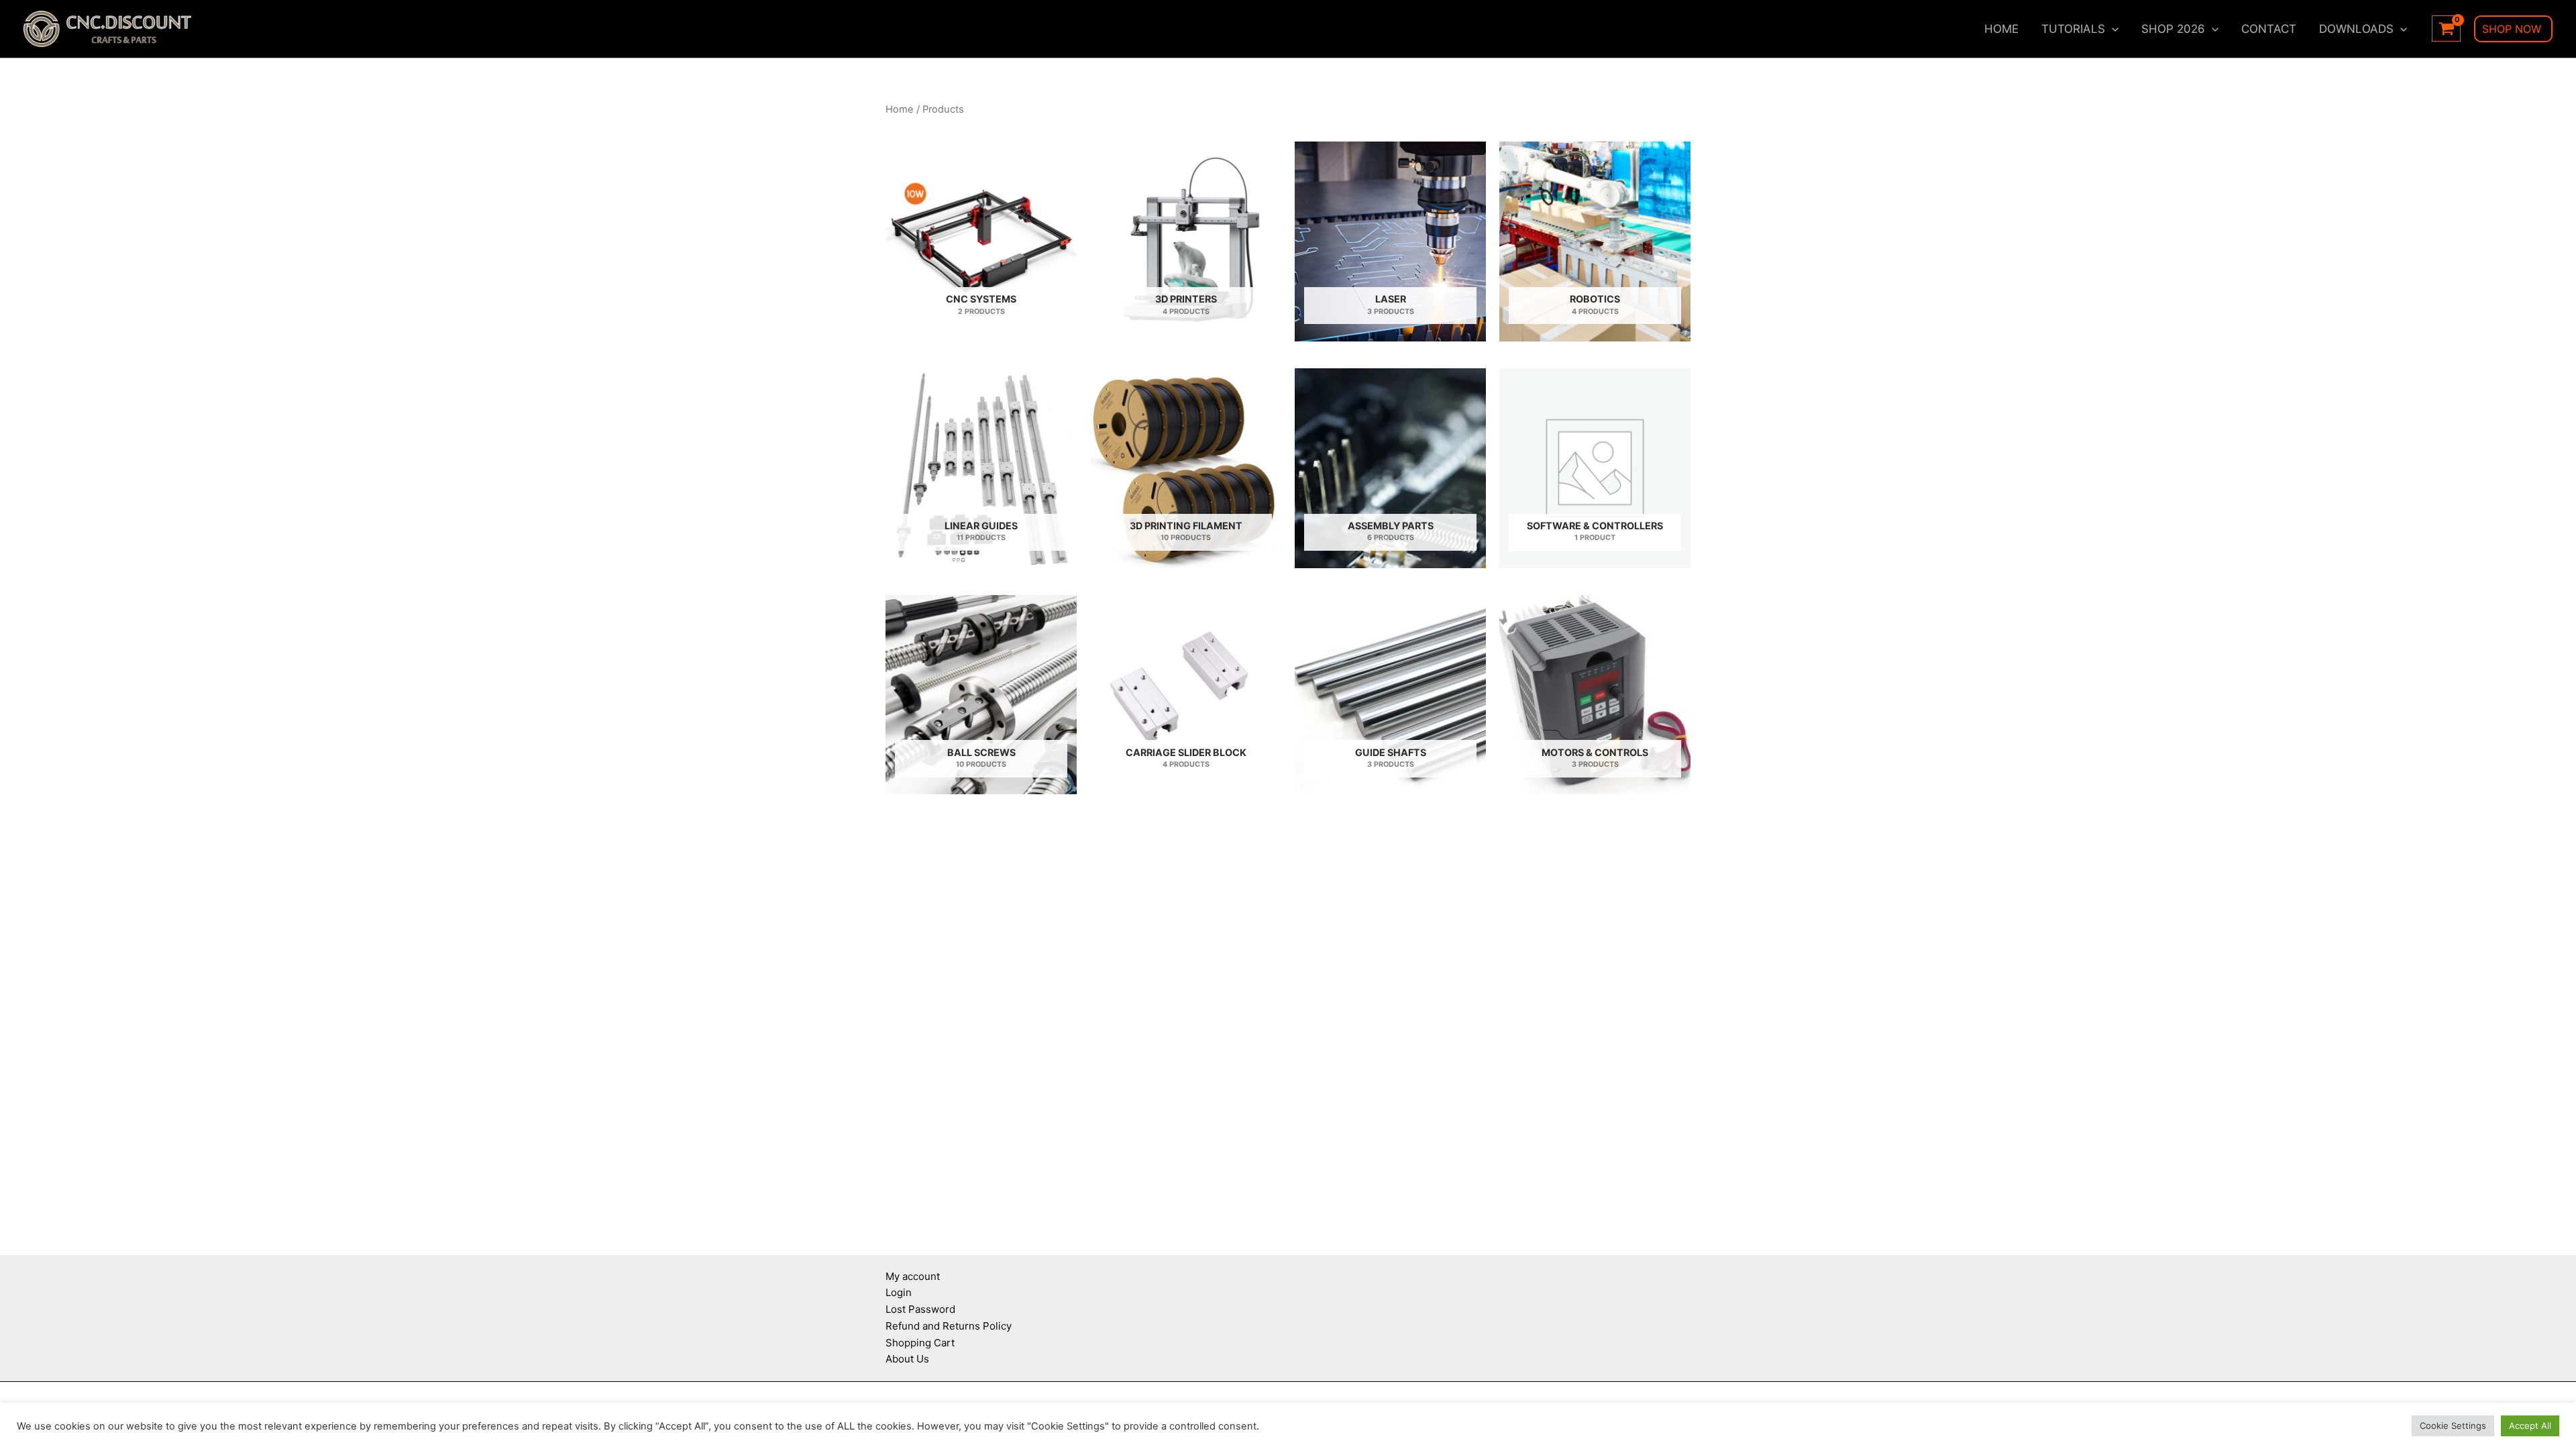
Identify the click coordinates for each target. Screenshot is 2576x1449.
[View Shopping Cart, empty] (2446, 29)
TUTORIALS (2073, 29)
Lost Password (920, 1309)
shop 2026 (2173, 29)
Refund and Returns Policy (949, 1326)
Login (899, 1292)
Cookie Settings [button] (2453, 1426)
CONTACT (2269, 29)
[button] (2112, 29)
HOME (2001, 29)
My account (913, 1276)
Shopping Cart (920, 1343)
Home (900, 109)
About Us (907, 1359)
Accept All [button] (2530, 1426)
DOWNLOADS (2356, 29)
